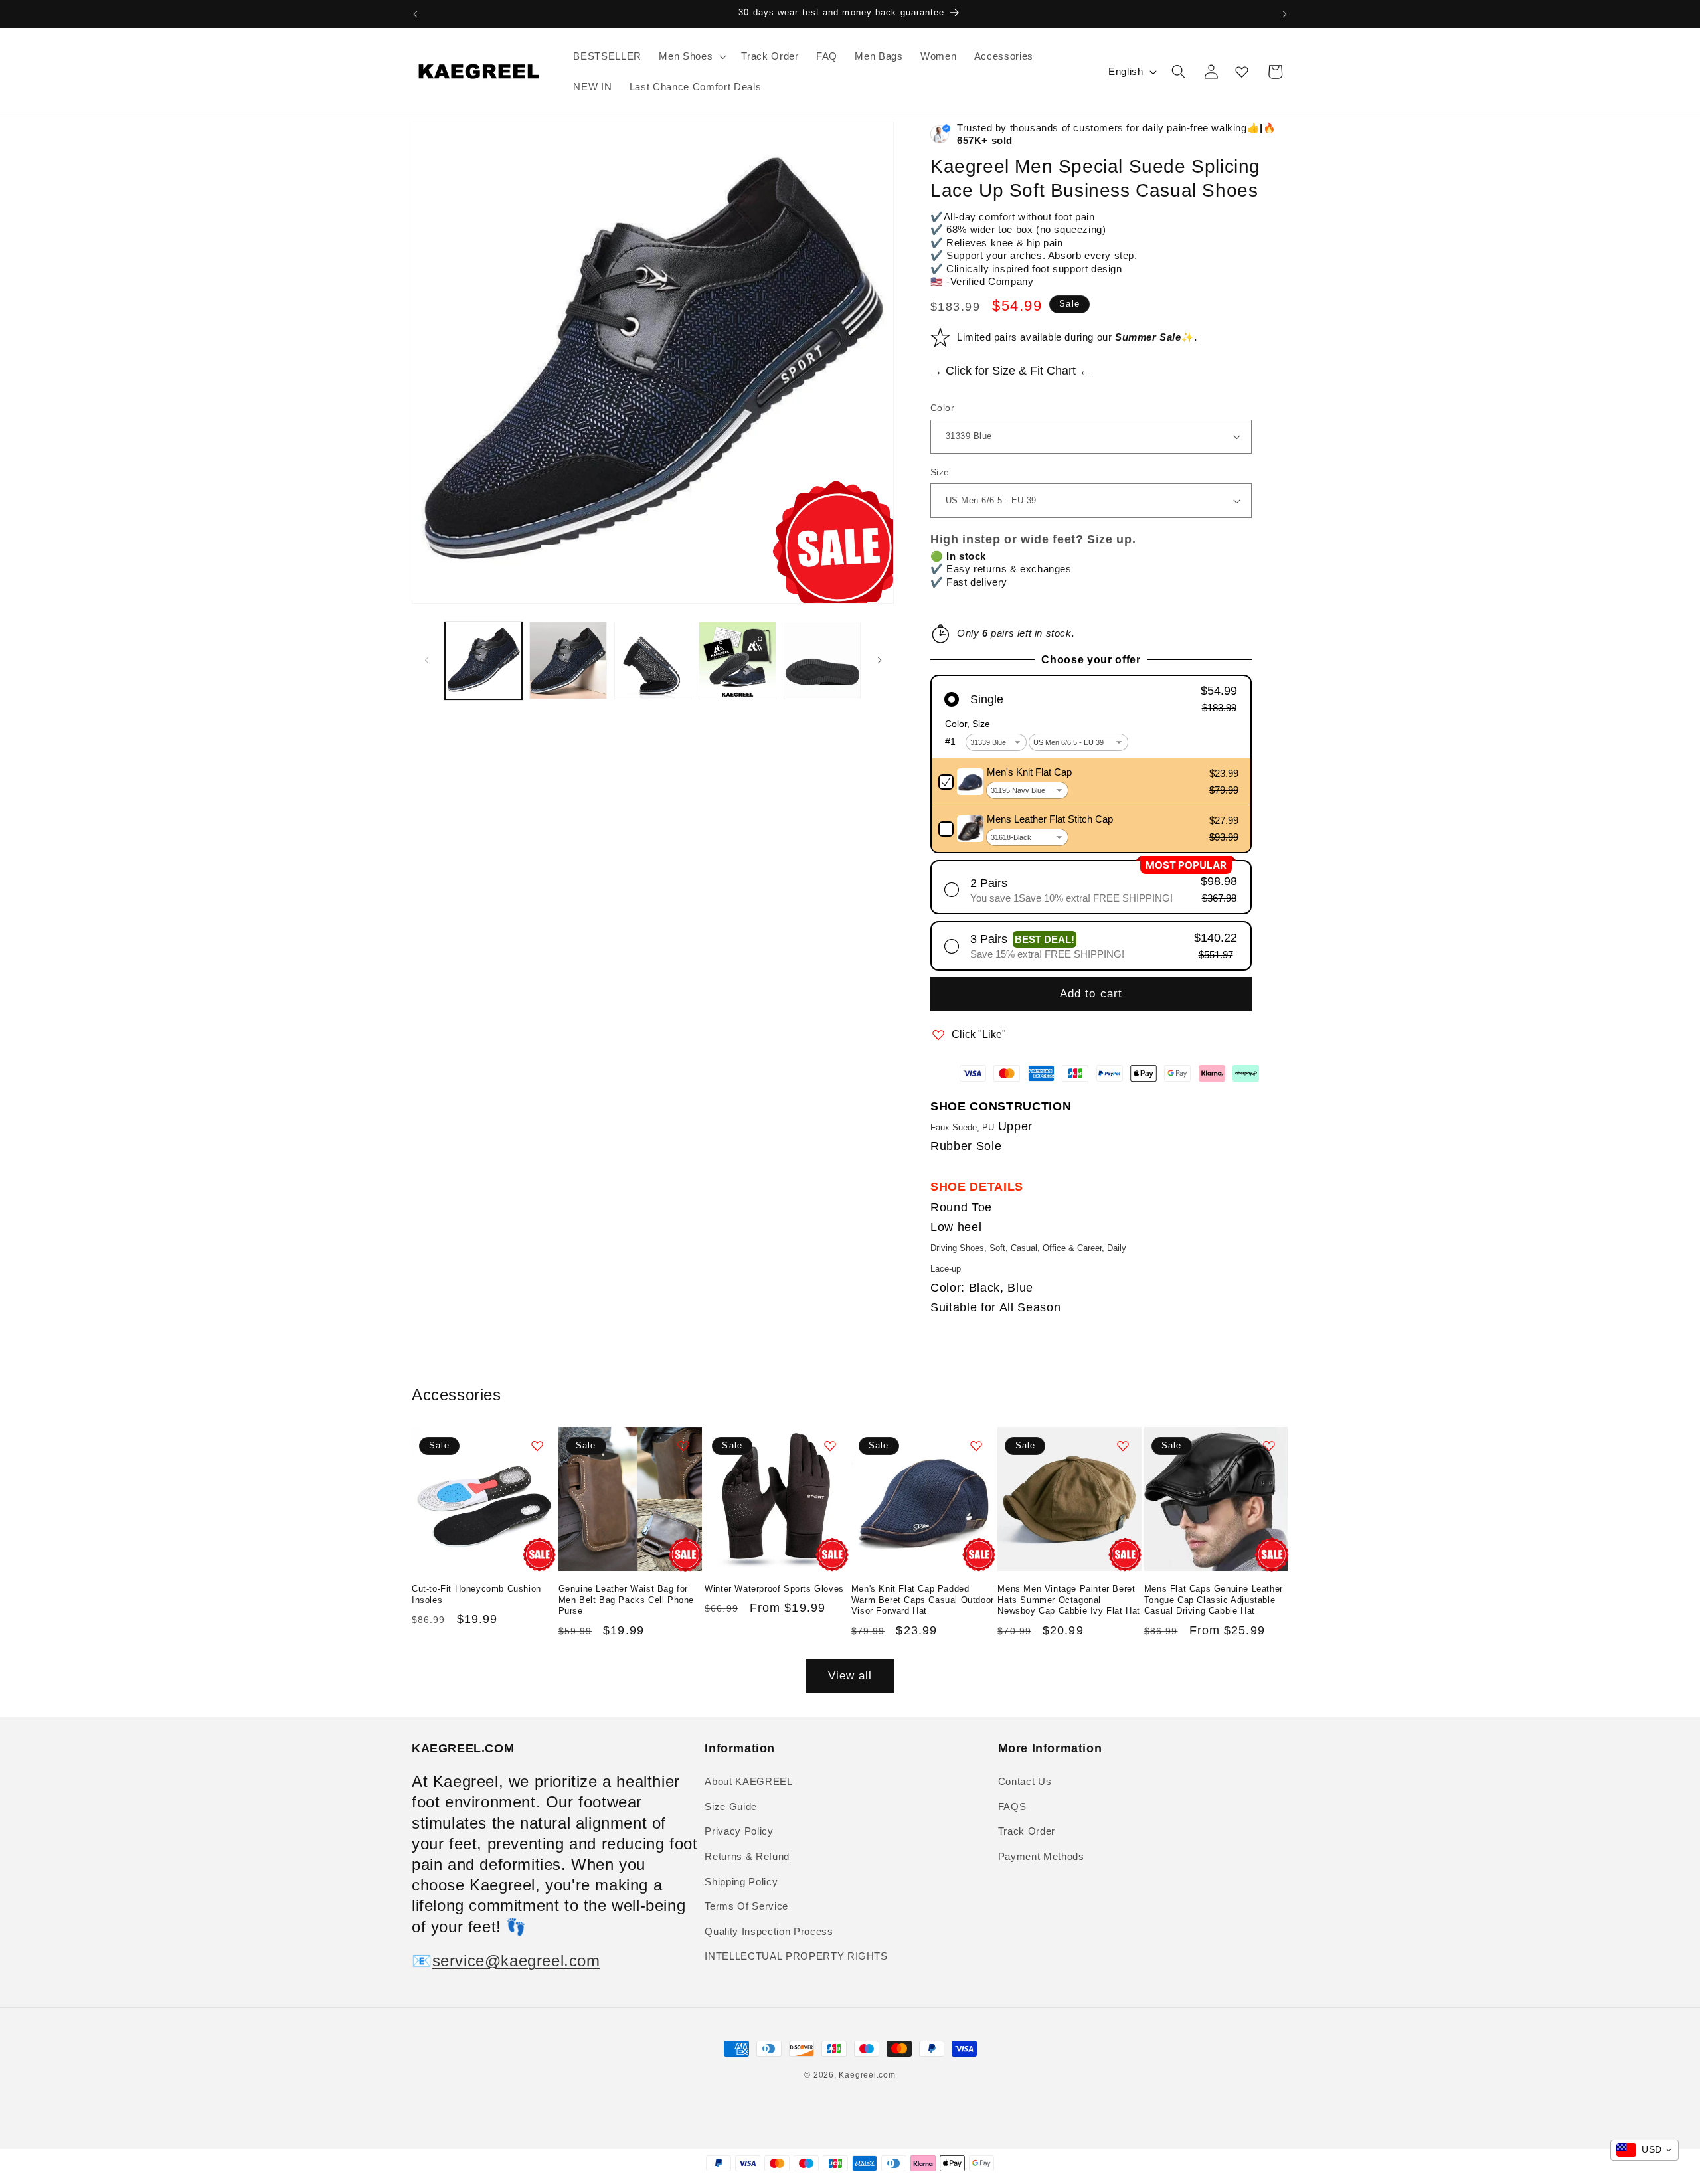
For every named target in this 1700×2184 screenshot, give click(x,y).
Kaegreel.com (867, 2075)
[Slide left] (426, 661)
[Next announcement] (1285, 14)
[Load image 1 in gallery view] (484, 660)
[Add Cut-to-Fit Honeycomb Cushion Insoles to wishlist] (537, 1446)
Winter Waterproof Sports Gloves (774, 1588)
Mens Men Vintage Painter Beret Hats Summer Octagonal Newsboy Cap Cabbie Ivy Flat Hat (1069, 1599)
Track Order (1027, 1831)
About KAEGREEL (748, 1781)
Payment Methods (1041, 1856)
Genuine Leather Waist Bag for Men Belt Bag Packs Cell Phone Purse (626, 1599)
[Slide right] (879, 661)
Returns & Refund (747, 1856)
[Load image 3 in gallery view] (653, 660)
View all (850, 1675)
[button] (691, 56)
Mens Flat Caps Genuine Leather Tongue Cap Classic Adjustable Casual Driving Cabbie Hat (1214, 1599)
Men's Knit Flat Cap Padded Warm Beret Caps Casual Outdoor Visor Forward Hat (923, 1599)
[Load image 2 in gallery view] (568, 660)
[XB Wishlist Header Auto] (1242, 72)
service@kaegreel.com (516, 1961)
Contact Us (1025, 1781)
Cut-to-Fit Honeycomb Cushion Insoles (476, 1594)
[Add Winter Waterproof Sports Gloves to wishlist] (830, 1446)
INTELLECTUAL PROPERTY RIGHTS (796, 1957)
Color (942, 408)
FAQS (1012, 1806)
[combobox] (1645, 2150)
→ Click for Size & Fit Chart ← (1011, 371)
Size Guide (731, 1806)
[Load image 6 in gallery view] (822, 660)
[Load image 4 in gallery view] (737, 660)
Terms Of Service (746, 1906)
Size (940, 472)
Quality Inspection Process (769, 1931)
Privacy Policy (739, 1831)
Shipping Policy (741, 1882)
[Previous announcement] (416, 14)
